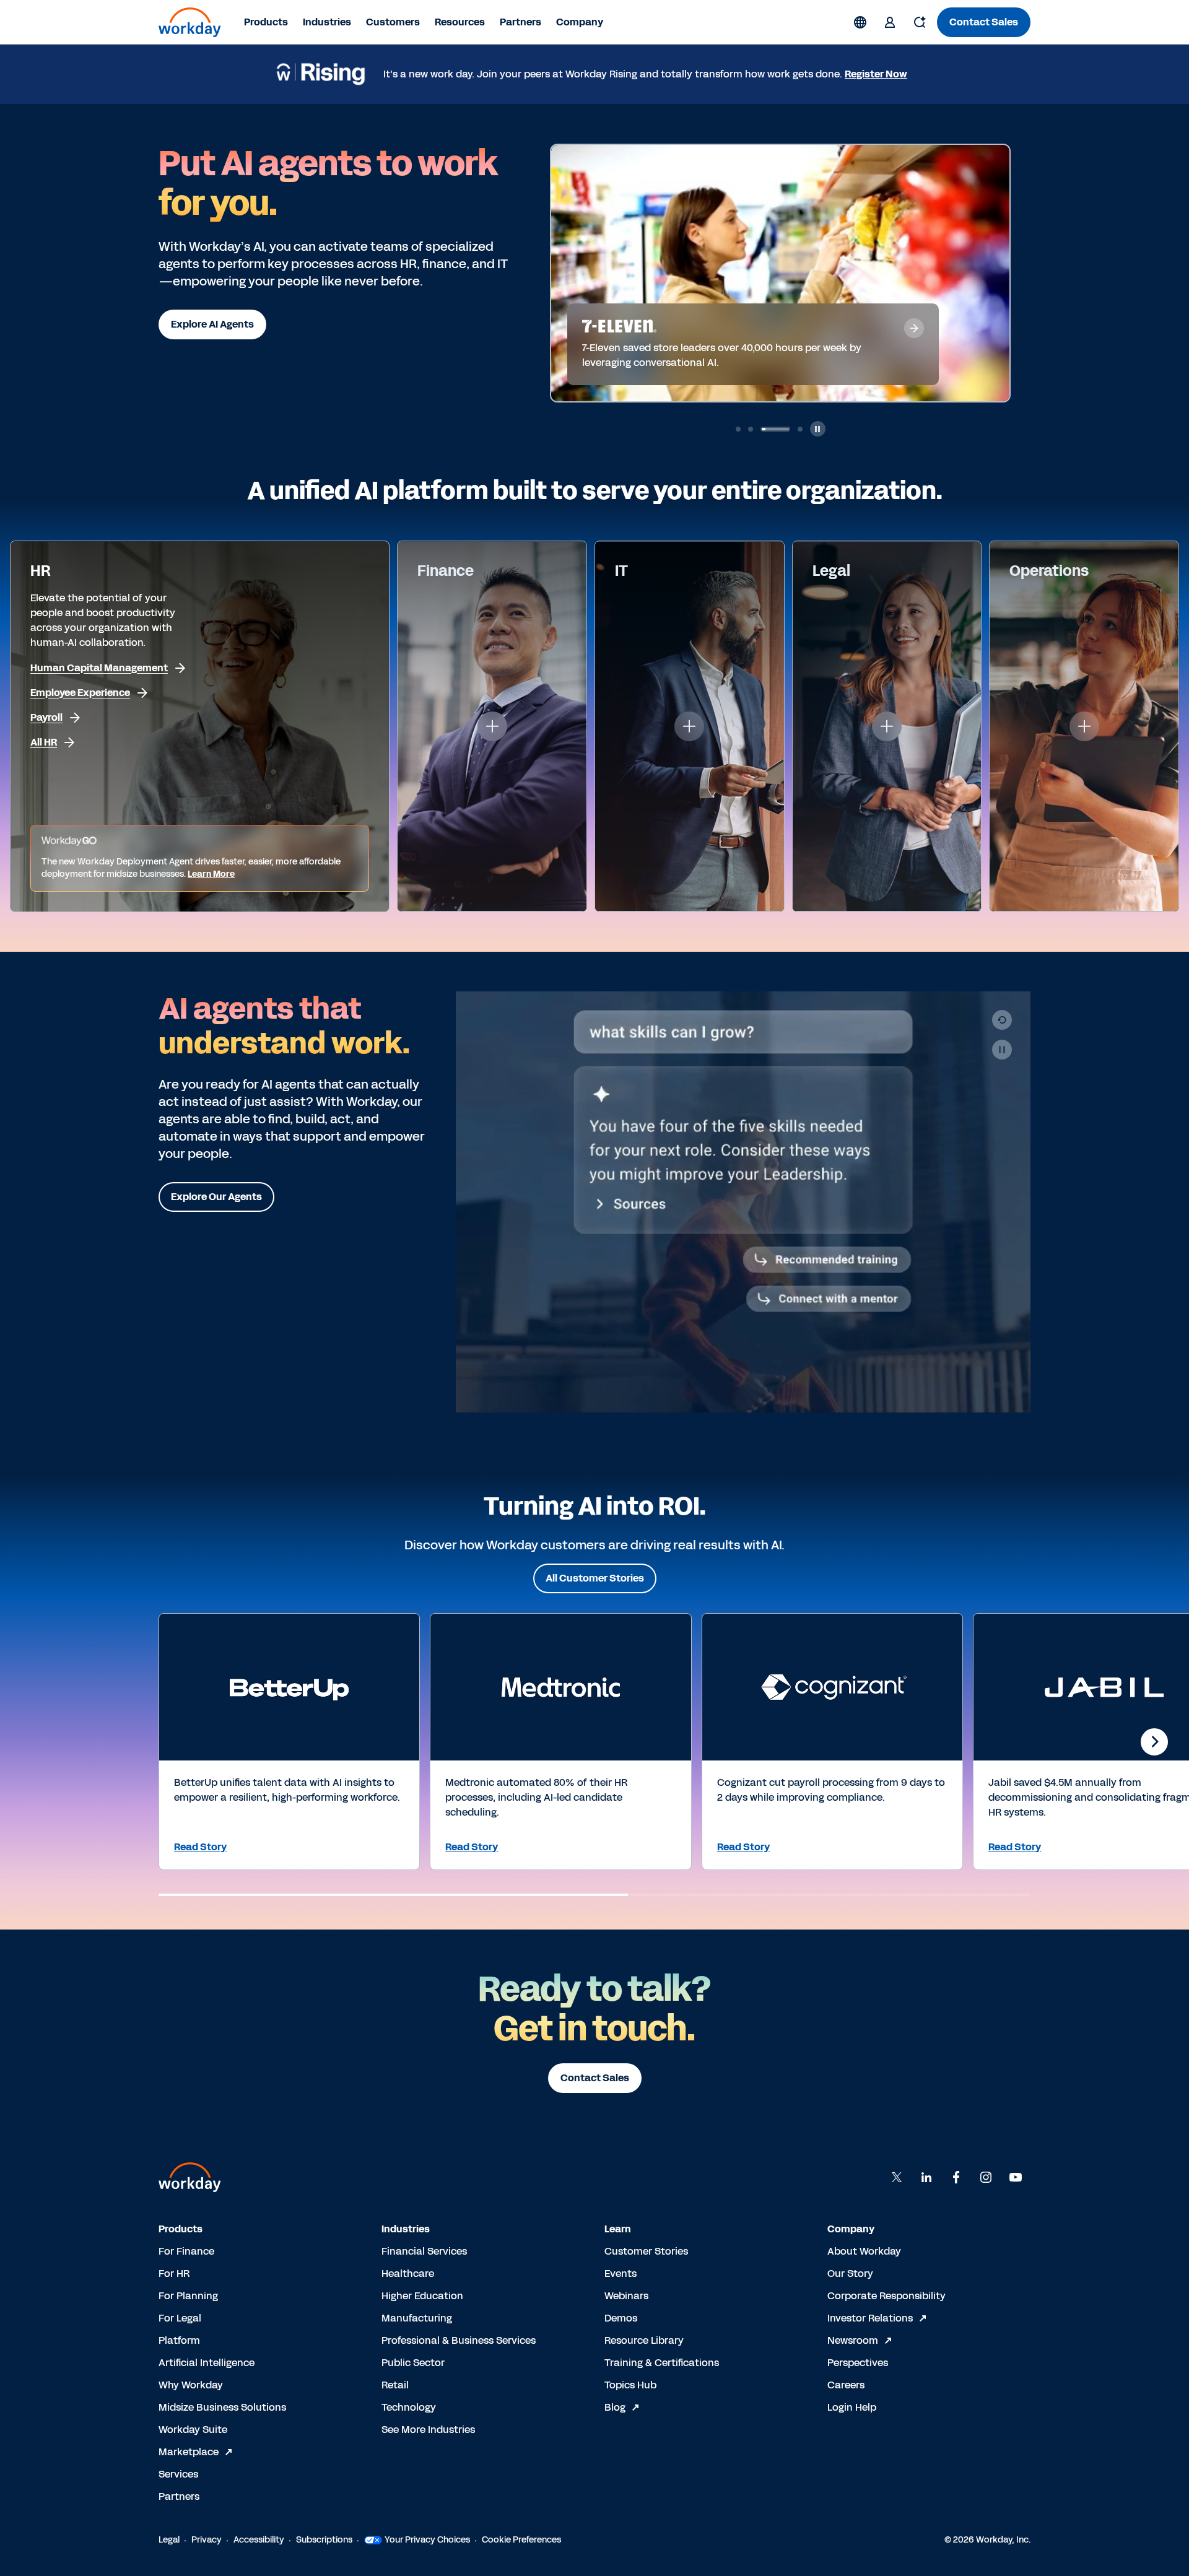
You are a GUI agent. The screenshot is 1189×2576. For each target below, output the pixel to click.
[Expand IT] (689, 726)
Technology (409, 2407)
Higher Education (422, 2296)
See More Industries (428, 2430)
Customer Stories (646, 2251)
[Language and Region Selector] (860, 22)
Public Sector (413, 2363)
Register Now (876, 74)
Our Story (850, 2274)
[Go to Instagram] (986, 2177)
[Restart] (1002, 1020)
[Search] (920, 22)
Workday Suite (193, 2430)
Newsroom (853, 2340)
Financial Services (424, 2251)
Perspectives (858, 2363)
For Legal (180, 2318)
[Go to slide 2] (751, 429)
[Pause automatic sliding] (818, 429)
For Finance (186, 2251)
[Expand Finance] (492, 726)
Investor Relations (870, 2318)
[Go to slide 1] (738, 429)
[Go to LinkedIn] (926, 2177)
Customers (393, 22)
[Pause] (1002, 1050)
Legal (169, 2540)
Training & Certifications (662, 2363)
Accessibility (259, 2540)
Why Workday (191, 2385)
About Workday (864, 2251)
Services (178, 2474)
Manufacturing (417, 2318)
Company (580, 22)
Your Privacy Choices (427, 2540)
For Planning (188, 2296)
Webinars (626, 2296)
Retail (395, 2385)
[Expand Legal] (887, 726)
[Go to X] (897, 2177)
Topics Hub (630, 2385)
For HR (174, 2274)
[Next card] (1154, 1742)
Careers (846, 2385)
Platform (179, 2340)
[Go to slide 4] (788, 429)
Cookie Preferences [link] (521, 2540)
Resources (460, 22)
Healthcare (408, 2274)
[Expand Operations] (1084, 726)
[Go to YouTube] (1016, 2177)
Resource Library (644, 2340)
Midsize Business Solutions (222, 2407)
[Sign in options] (890, 22)
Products (266, 22)
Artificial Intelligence (207, 2363)
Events (621, 2274)
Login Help (852, 2407)
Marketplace (189, 2452)
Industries (327, 22)
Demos (621, 2318)
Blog (615, 2407)
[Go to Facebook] (956, 2177)
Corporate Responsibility (886, 2296)
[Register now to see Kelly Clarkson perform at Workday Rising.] (817, 272)
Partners (520, 22)
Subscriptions (324, 2540)
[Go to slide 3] (763, 429)
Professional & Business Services (459, 2340)
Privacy (207, 2540)
